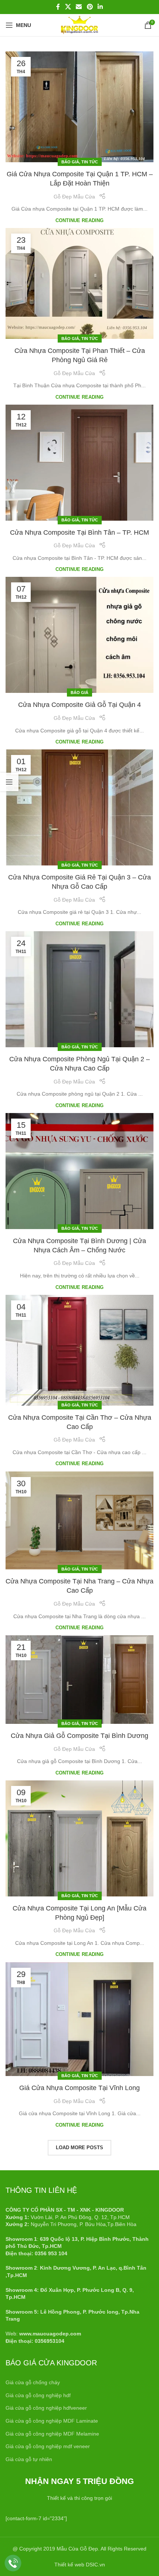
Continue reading (79, 221)
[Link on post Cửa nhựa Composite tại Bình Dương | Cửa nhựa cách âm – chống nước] (79, 1171)
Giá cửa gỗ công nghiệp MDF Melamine (52, 2434)
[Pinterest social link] (90, 7)
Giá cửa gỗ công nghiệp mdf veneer (48, 2446)
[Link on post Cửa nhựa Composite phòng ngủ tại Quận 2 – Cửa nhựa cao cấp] (79, 989)
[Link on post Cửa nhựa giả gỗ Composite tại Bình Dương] (79, 1680)
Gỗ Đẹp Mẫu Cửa (74, 197)
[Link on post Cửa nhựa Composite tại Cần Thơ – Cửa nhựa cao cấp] (79, 1350)
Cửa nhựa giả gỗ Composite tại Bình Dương (79, 1736)
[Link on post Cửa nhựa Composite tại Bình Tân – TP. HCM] (79, 463)
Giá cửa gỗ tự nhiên (29, 2459)
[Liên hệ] (13, 2563)
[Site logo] (79, 25)
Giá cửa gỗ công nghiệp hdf (38, 2395)
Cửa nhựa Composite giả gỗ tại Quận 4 (79, 705)
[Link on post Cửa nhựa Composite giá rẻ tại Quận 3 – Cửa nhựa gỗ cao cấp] (79, 807)
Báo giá (70, 162)
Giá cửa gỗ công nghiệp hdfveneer (46, 2408)
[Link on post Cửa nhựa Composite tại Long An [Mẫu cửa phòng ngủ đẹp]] (79, 1838)
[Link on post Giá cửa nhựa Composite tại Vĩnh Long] (79, 2019)
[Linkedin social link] (100, 7)
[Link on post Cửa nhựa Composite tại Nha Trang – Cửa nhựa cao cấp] (79, 1521)
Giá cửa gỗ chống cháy (33, 2382)
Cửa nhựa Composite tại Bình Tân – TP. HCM (79, 532)
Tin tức (90, 162)
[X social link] (68, 7)
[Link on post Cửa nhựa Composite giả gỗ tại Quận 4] (79, 635)
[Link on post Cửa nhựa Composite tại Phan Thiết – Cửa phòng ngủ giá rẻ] (79, 283)
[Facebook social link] (58, 7)
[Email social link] (79, 7)
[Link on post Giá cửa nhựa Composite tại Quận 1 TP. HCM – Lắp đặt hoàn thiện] (79, 107)
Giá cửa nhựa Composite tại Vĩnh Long (79, 2088)
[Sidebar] (9, 782)
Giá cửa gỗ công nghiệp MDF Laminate (52, 2421)
